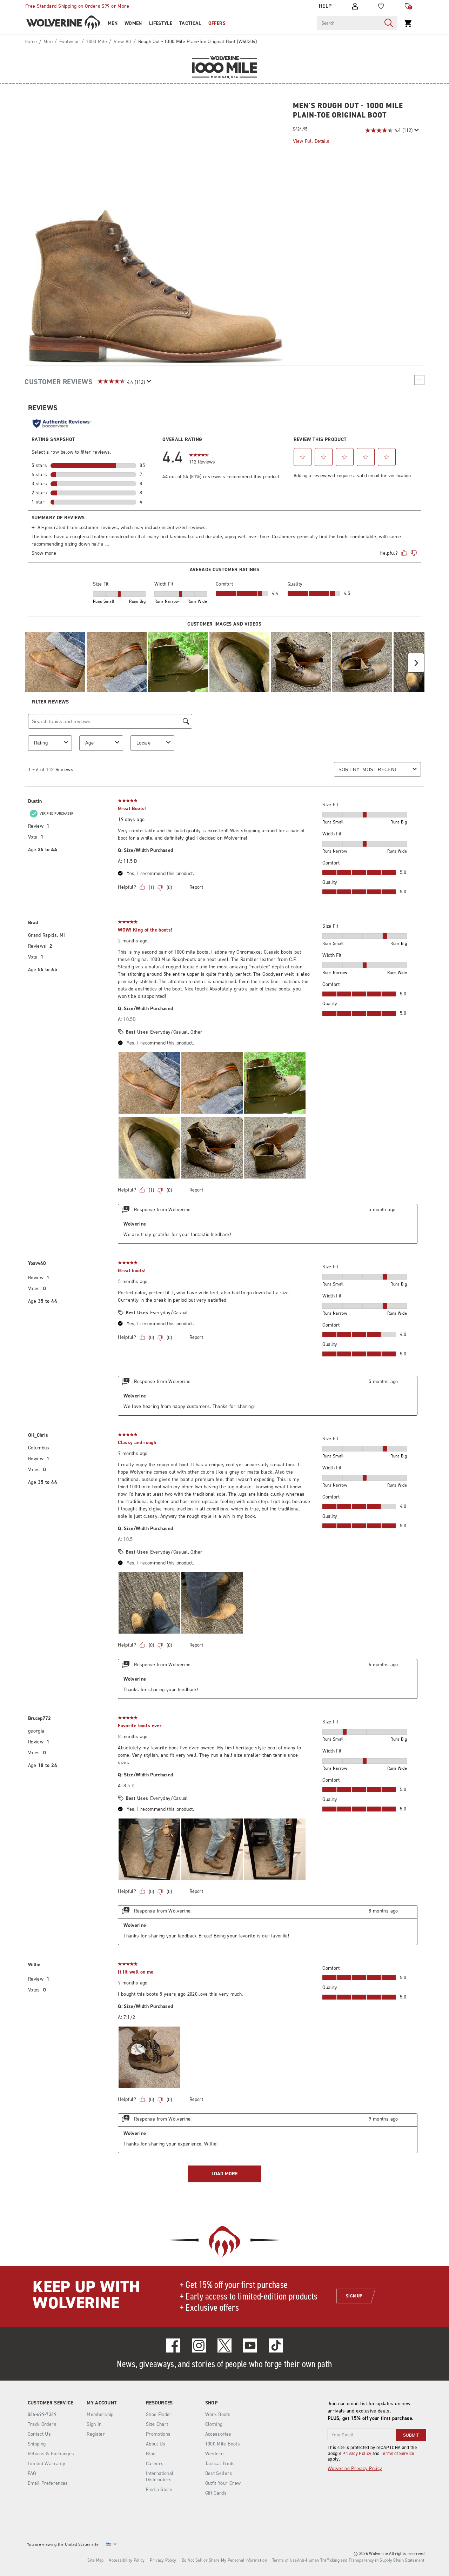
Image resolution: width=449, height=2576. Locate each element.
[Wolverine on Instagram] (199, 2345)
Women (133, 23)
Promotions (158, 2434)
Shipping (37, 2444)
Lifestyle (161, 23)
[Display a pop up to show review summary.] (416, 130)
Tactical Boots (220, 2464)
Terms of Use (285, 2560)
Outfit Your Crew (223, 2483)
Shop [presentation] (211, 2403)
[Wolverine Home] (63, 23)
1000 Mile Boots (223, 2444)
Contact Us (39, 2434)
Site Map (95, 2560)
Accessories (218, 2434)
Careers (155, 2464)
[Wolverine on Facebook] (173, 2345)
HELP (325, 6)
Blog (151, 2454)
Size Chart (157, 2424)
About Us (156, 2444)
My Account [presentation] (102, 2403)
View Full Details (311, 141)
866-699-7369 (42, 2415)
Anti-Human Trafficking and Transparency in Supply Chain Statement (361, 2560)
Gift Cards (216, 2493)
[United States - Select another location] (109, 2544)
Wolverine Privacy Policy (355, 2468)
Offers (217, 23)
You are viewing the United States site (63, 2544)
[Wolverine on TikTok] (276, 2345)
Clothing (214, 2424)
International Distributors (160, 2477)
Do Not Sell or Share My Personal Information (224, 2560)
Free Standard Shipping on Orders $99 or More (77, 6)
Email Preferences (48, 2483)
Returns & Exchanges (51, 2454)
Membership (100, 2414)
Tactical (190, 23)
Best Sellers (219, 2473)
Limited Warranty (47, 2464)
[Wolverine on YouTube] (250, 2345)
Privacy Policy (357, 2453)
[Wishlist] (381, 6)
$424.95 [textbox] (300, 129)
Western (214, 2454)
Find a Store (159, 2490)
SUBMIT (411, 2435)
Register (96, 2434)
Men (113, 23)
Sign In (94, 2424)
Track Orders (42, 2424)
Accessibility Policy (127, 2560)
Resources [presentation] (159, 2403)
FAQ (32, 2473)
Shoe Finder (159, 2414)
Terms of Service (398, 2453)
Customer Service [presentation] (51, 2403)
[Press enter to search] (389, 23)
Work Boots (218, 2414)
